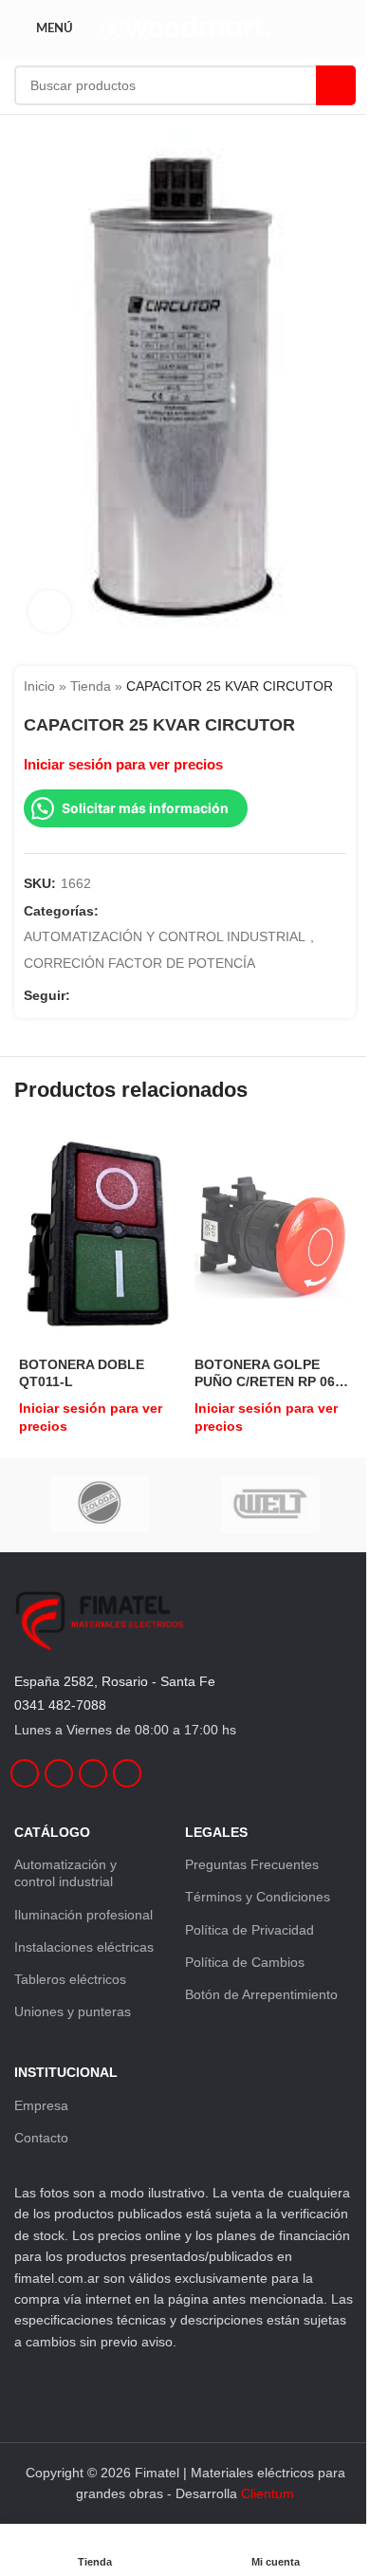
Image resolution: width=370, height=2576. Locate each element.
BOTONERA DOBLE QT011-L (82, 1373)
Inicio (39, 686)
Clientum (268, 2493)
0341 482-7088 (60, 1705)
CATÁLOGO (52, 1832)
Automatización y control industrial (65, 1873)
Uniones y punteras (73, 2011)
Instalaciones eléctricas (84, 1947)
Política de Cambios (245, 1962)
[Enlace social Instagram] (104, 996)
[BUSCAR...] (336, 85)
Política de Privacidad (250, 1930)
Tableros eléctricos (70, 1979)
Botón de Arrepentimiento (261, 1994)
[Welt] (270, 1505)
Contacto (41, 2138)
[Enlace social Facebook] (82, 996)
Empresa (41, 2105)
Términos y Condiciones (258, 1897)
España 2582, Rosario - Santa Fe (115, 1681)
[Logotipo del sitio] (185, 28)
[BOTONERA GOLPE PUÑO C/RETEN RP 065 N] (273, 1238)
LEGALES (216, 1832)
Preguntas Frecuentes (252, 1864)
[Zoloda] (100, 1505)
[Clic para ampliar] (50, 612)
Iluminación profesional (83, 1915)
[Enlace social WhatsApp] (150, 996)
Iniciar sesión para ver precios (123, 765)
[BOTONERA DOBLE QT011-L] (97, 1238)
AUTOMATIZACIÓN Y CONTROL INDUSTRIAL (165, 936)
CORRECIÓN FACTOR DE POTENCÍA (139, 963)
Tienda (91, 686)
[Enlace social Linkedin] (127, 996)
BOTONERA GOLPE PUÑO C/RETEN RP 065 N (268, 1373)
